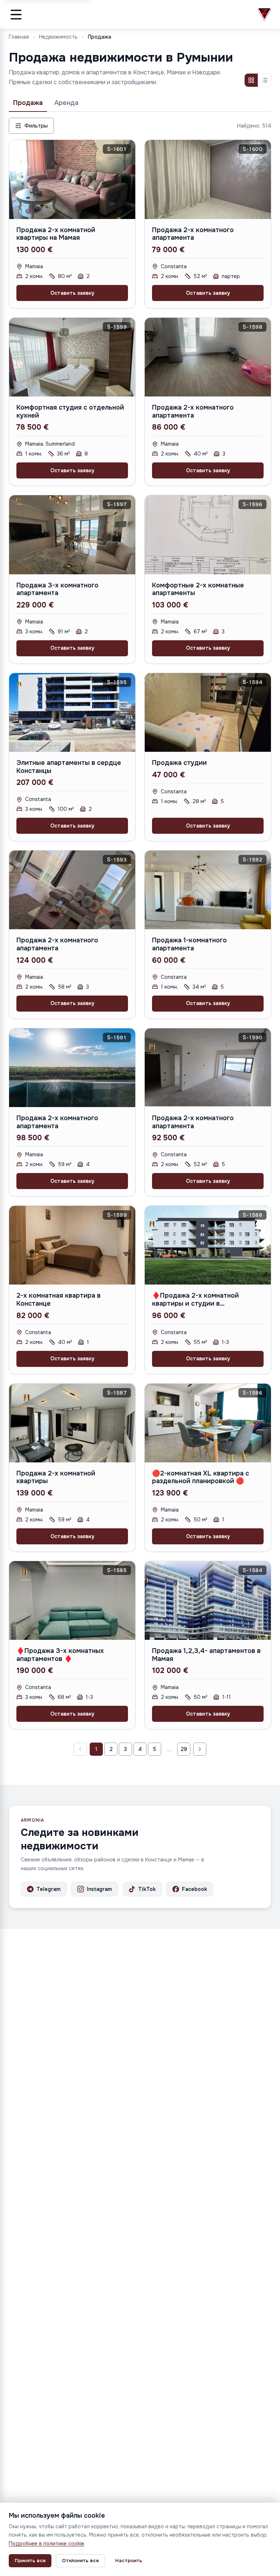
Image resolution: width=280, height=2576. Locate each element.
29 (184, 1749)
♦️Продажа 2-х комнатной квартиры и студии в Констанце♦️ (195, 1303)
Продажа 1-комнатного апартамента (189, 944)
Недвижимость (58, 37)
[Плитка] (251, 80)
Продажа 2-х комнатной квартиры (56, 1477)
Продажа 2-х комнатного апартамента (193, 234)
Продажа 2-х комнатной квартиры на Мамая (56, 234)
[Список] (264, 80)
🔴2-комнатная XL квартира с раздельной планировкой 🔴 (201, 1477)
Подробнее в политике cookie (46, 2544)
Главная (19, 37)
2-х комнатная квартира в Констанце (59, 1299)
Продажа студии (179, 763)
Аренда (66, 103)
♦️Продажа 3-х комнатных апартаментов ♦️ (60, 1655)
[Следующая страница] (200, 1749)
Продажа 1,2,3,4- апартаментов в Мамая (206, 1655)
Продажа (28, 103)
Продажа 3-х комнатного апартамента (57, 589)
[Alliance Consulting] (264, 15)
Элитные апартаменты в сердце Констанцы (69, 767)
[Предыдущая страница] (80, 1749)
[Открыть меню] (16, 15)
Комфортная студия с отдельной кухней (70, 411)
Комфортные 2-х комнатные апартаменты (198, 589)
